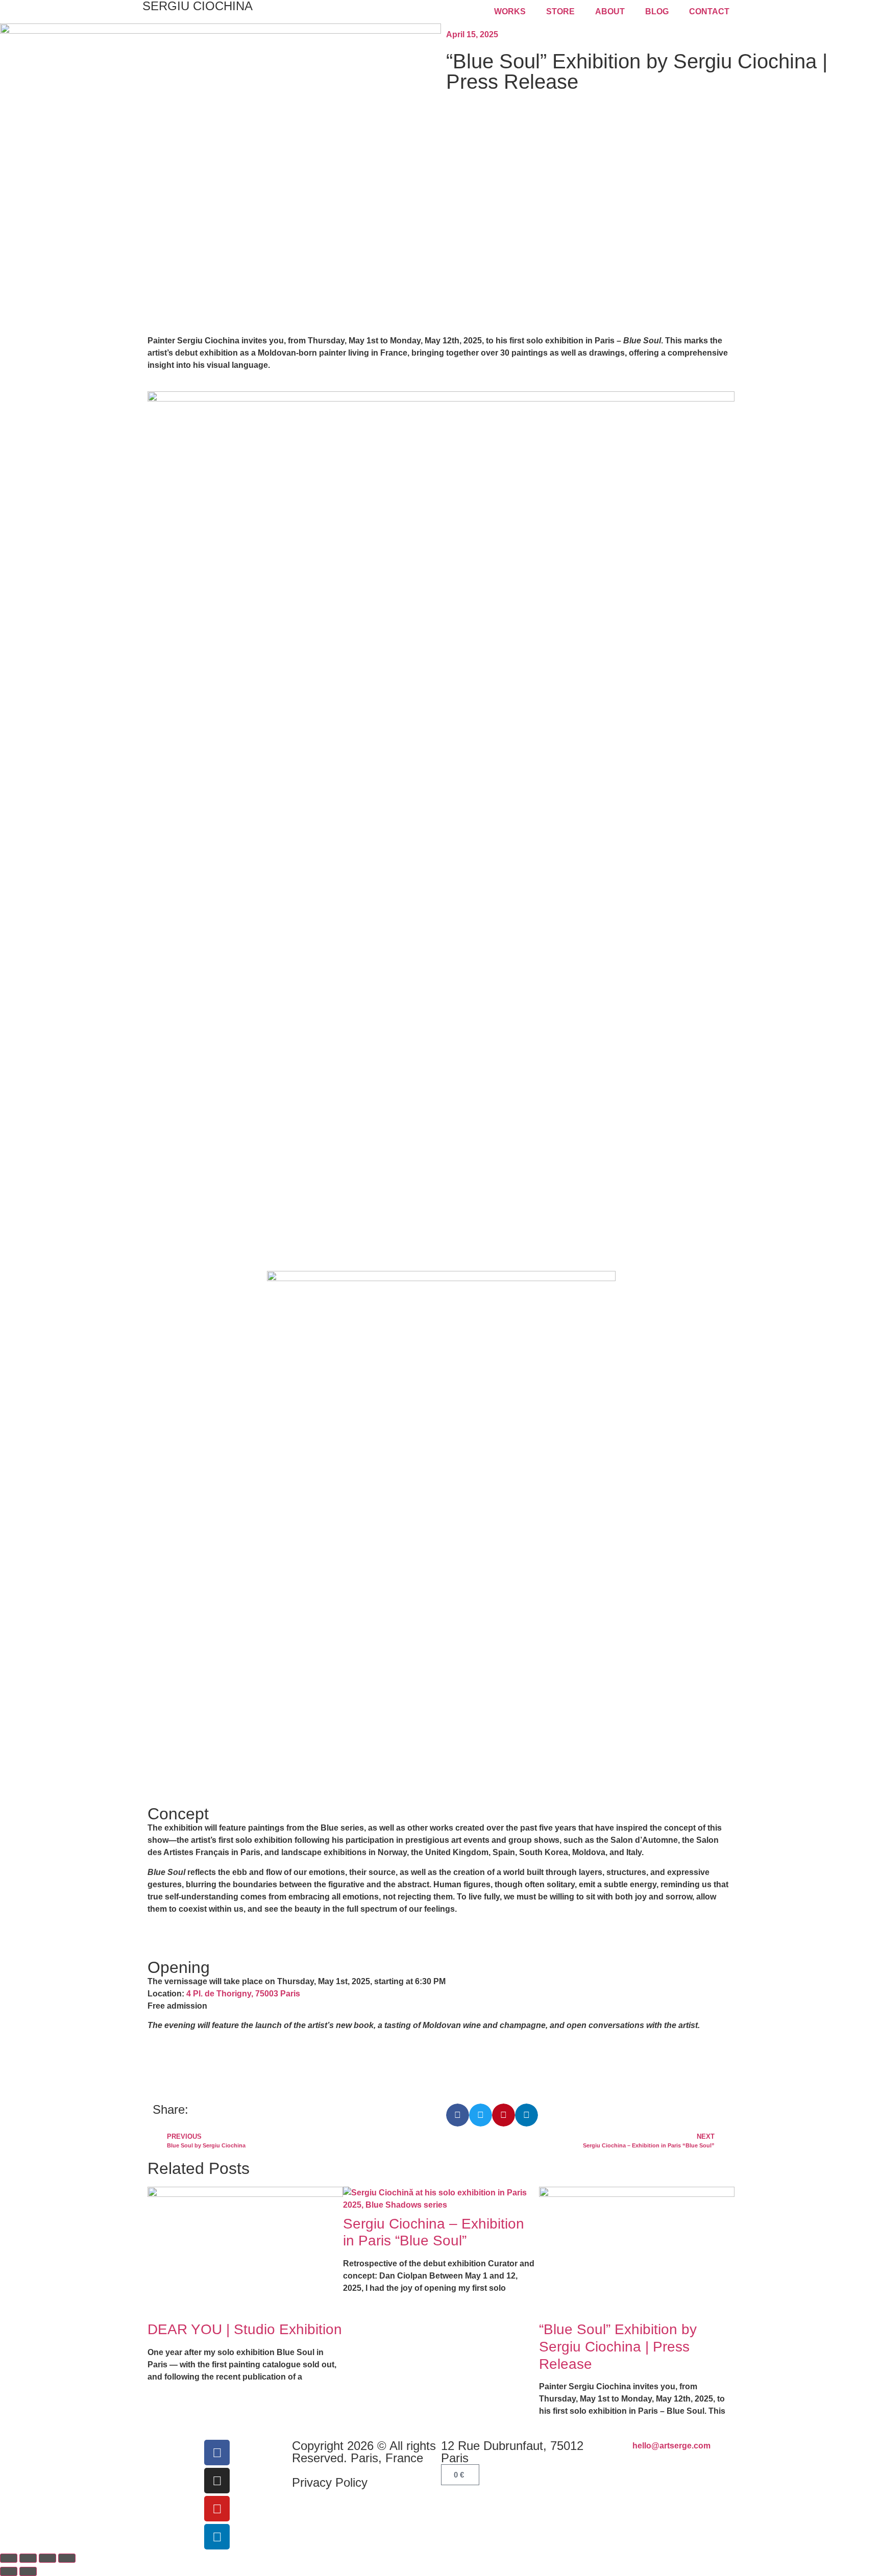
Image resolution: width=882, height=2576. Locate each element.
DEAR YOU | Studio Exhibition (245, 2329)
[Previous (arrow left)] (9, 2571)
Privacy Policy (330, 2482)
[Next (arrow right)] (28, 2571)
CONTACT (709, 11)
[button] (458, 2115)
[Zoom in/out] (9, 2558)
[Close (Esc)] (67, 2558)
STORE (560, 11)
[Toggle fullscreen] (28, 2558)
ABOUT (610, 11)
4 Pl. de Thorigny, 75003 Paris (243, 1994)
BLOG (657, 11)
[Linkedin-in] (217, 2537)
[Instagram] (217, 2481)
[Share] (47, 2558)
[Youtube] (217, 2509)
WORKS (510, 11)
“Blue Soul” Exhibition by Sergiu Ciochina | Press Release (618, 2346)
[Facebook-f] (217, 2453)
